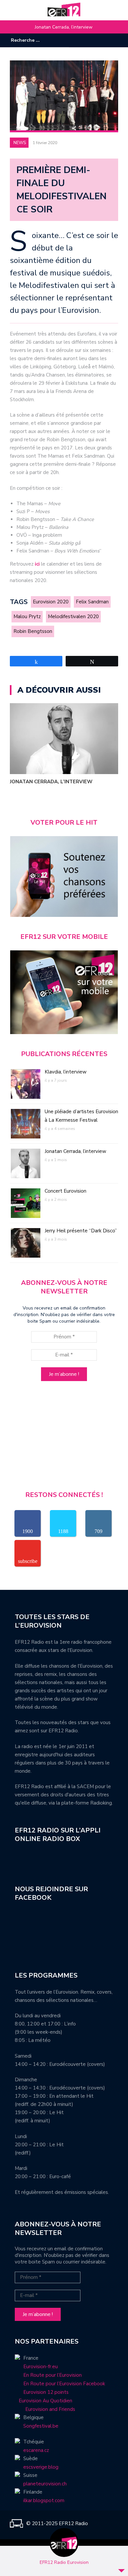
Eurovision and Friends (45, 2409)
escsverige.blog (41, 2467)
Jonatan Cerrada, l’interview (64, 27)
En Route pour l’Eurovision (53, 2375)
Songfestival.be (41, 2426)
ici (37, 564)
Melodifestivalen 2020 (73, 617)
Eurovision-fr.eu (41, 2367)
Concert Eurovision (65, 1191)
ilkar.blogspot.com (44, 2500)
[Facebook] (94, 40)
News (20, 143)
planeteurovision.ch (45, 2484)
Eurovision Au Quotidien (43, 2401)
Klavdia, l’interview (66, 1072)
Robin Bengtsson (33, 631)
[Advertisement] (64, 1439)
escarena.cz (36, 2450)
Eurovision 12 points (46, 2392)
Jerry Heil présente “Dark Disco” (81, 1231)
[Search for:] (31, 40)
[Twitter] (113, 40)
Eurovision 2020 (51, 602)
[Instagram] (103, 40)
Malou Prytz (27, 617)
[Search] (65, 40)
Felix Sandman (92, 602)
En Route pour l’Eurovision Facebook (64, 2384)
